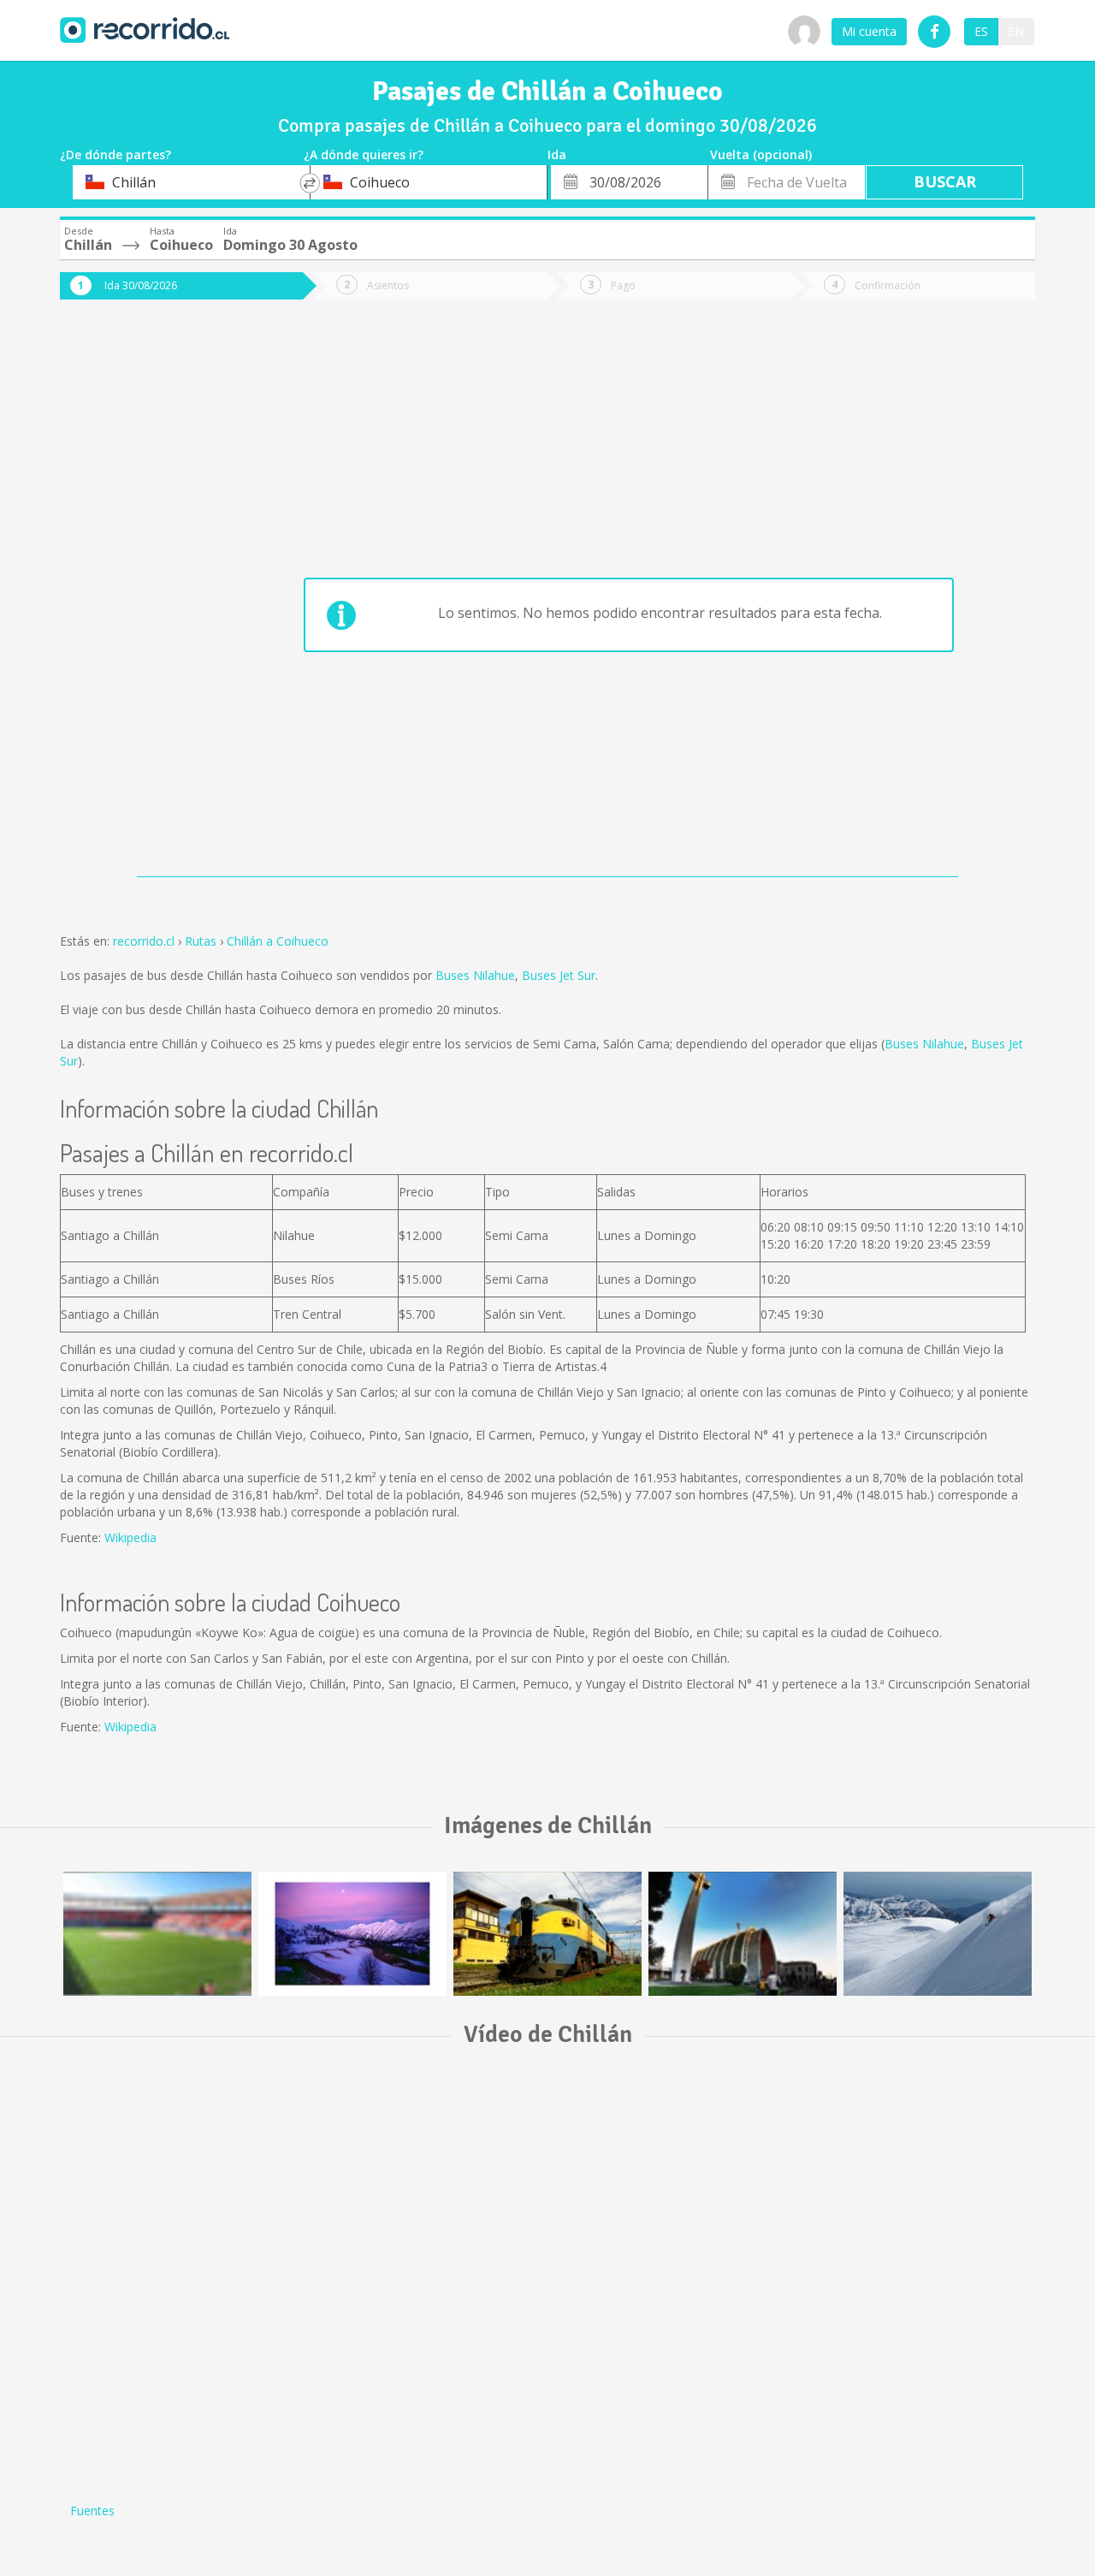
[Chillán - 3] (547, 1934)
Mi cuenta (869, 31)
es (981, 31)
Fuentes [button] (92, 2511)
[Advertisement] (128, 601)
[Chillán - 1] (743, 1934)
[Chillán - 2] (352, 1934)
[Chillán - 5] (157, 1934)
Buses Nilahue (475, 975)
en (1016, 31)
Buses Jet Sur (559, 975)
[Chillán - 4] (938, 1934)
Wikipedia (130, 1537)
